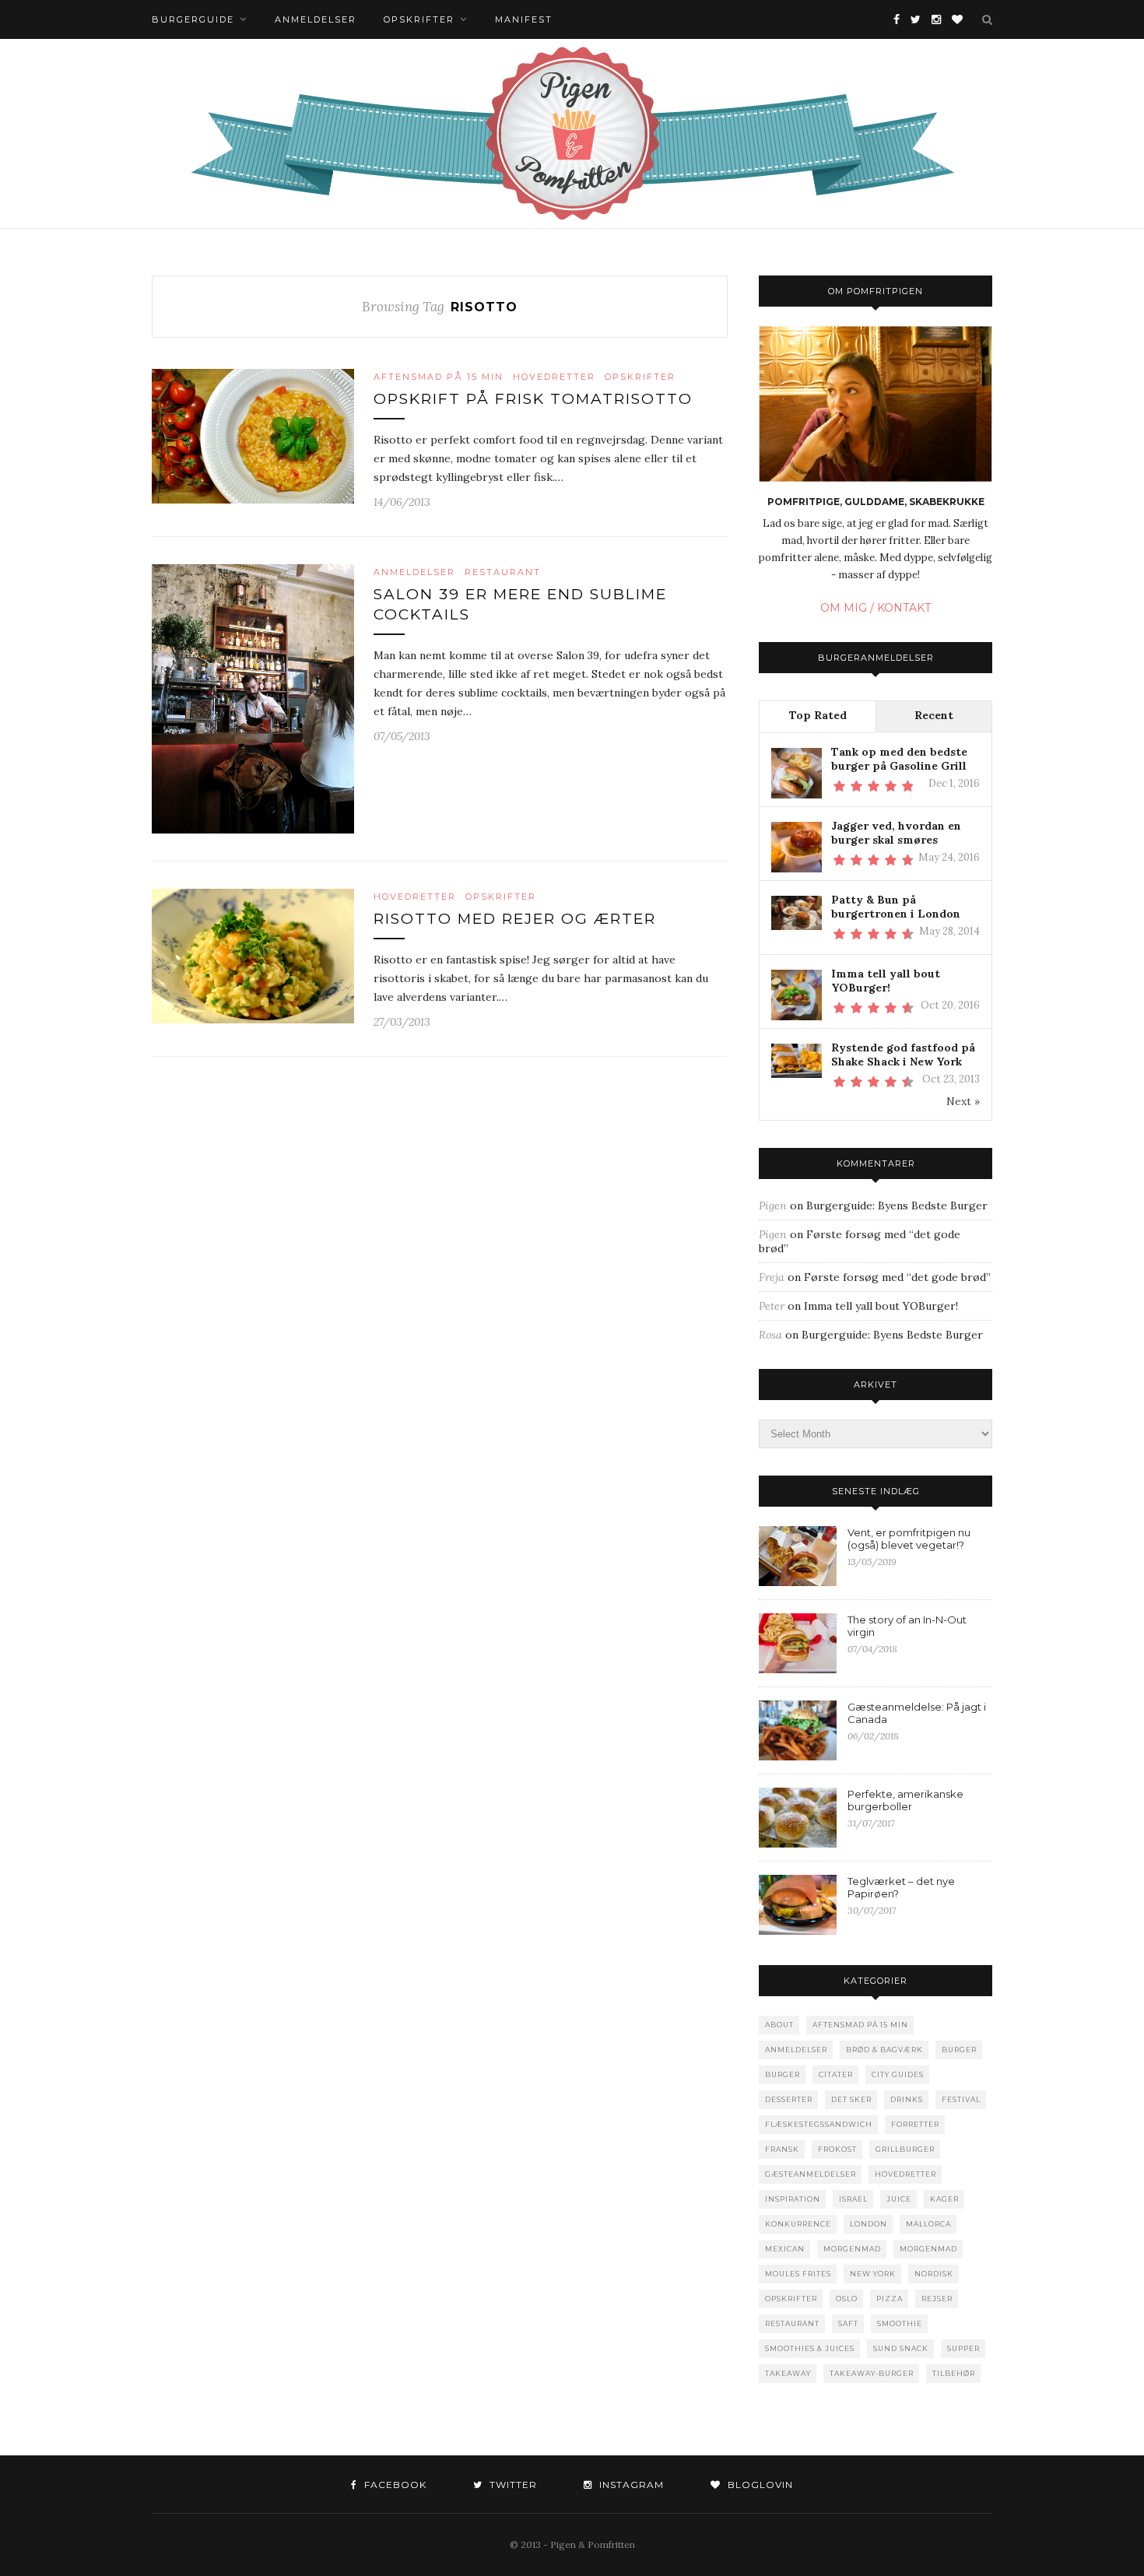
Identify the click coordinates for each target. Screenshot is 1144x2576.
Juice (899, 2199)
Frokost (837, 2149)
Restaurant (503, 572)
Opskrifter (419, 19)
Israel (853, 2199)
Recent (934, 715)
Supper (963, 2348)
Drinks (907, 2099)
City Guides (898, 2074)
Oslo (847, 2299)
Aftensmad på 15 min (439, 377)
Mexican (785, 2249)
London (869, 2224)
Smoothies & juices (810, 2348)
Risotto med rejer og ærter (515, 919)
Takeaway (788, 2373)
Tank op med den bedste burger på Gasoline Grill (899, 759)
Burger (959, 2050)
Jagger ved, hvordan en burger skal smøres (896, 833)
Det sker (851, 2099)
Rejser (937, 2299)
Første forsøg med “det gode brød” (897, 1277)
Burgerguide (193, 19)
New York (873, 2274)
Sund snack (901, 2348)
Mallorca (928, 2224)
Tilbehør (954, 2373)
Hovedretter (554, 377)
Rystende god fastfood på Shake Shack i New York (903, 1055)
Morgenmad (852, 2249)
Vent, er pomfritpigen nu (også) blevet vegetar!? (909, 1539)
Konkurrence (798, 2224)
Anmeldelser (316, 19)
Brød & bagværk (884, 2050)
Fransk (782, 2149)
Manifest (524, 19)
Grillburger (905, 2149)
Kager (944, 2199)
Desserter (789, 2099)
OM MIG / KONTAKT (876, 608)
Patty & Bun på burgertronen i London (896, 907)
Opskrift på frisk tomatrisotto (533, 399)
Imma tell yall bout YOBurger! (886, 981)
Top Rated (818, 715)
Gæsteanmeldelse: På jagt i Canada (917, 1713)
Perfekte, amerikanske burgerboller (905, 1800)
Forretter (915, 2124)
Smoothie (900, 2323)
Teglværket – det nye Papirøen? (901, 1887)
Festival (961, 2099)
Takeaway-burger (872, 2373)
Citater (836, 2074)
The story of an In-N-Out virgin (907, 1626)
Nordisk (934, 2274)
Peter (772, 1306)
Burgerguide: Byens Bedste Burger (897, 1206)
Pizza (890, 2299)
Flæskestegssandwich (819, 2124)
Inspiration (793, 2199)
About (779, 2025)
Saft (848, 2323)
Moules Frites (798, 2274)
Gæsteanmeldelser (811, 2174)
